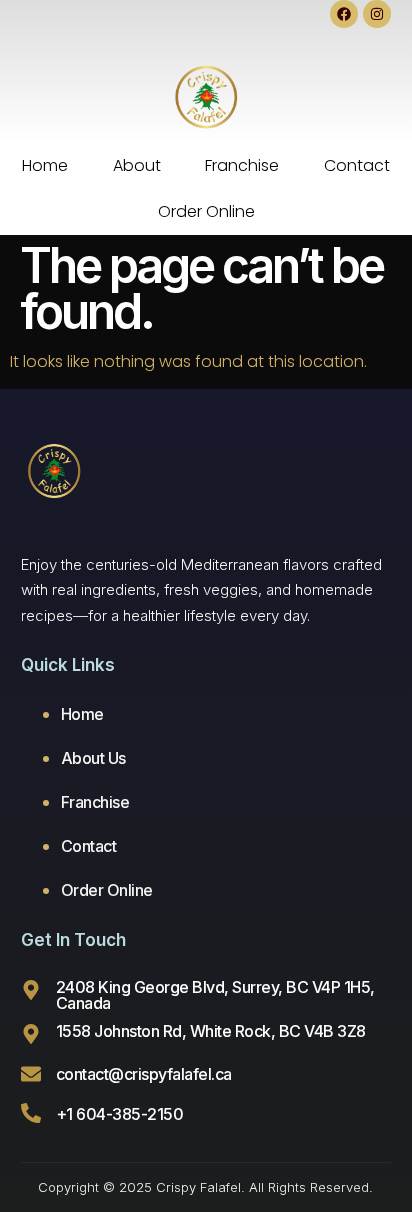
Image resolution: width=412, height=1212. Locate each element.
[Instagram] (377, 14)
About (137, 165)
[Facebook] (344, 14)
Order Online (206, 211)
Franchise (242, 165)
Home (45, 165)
